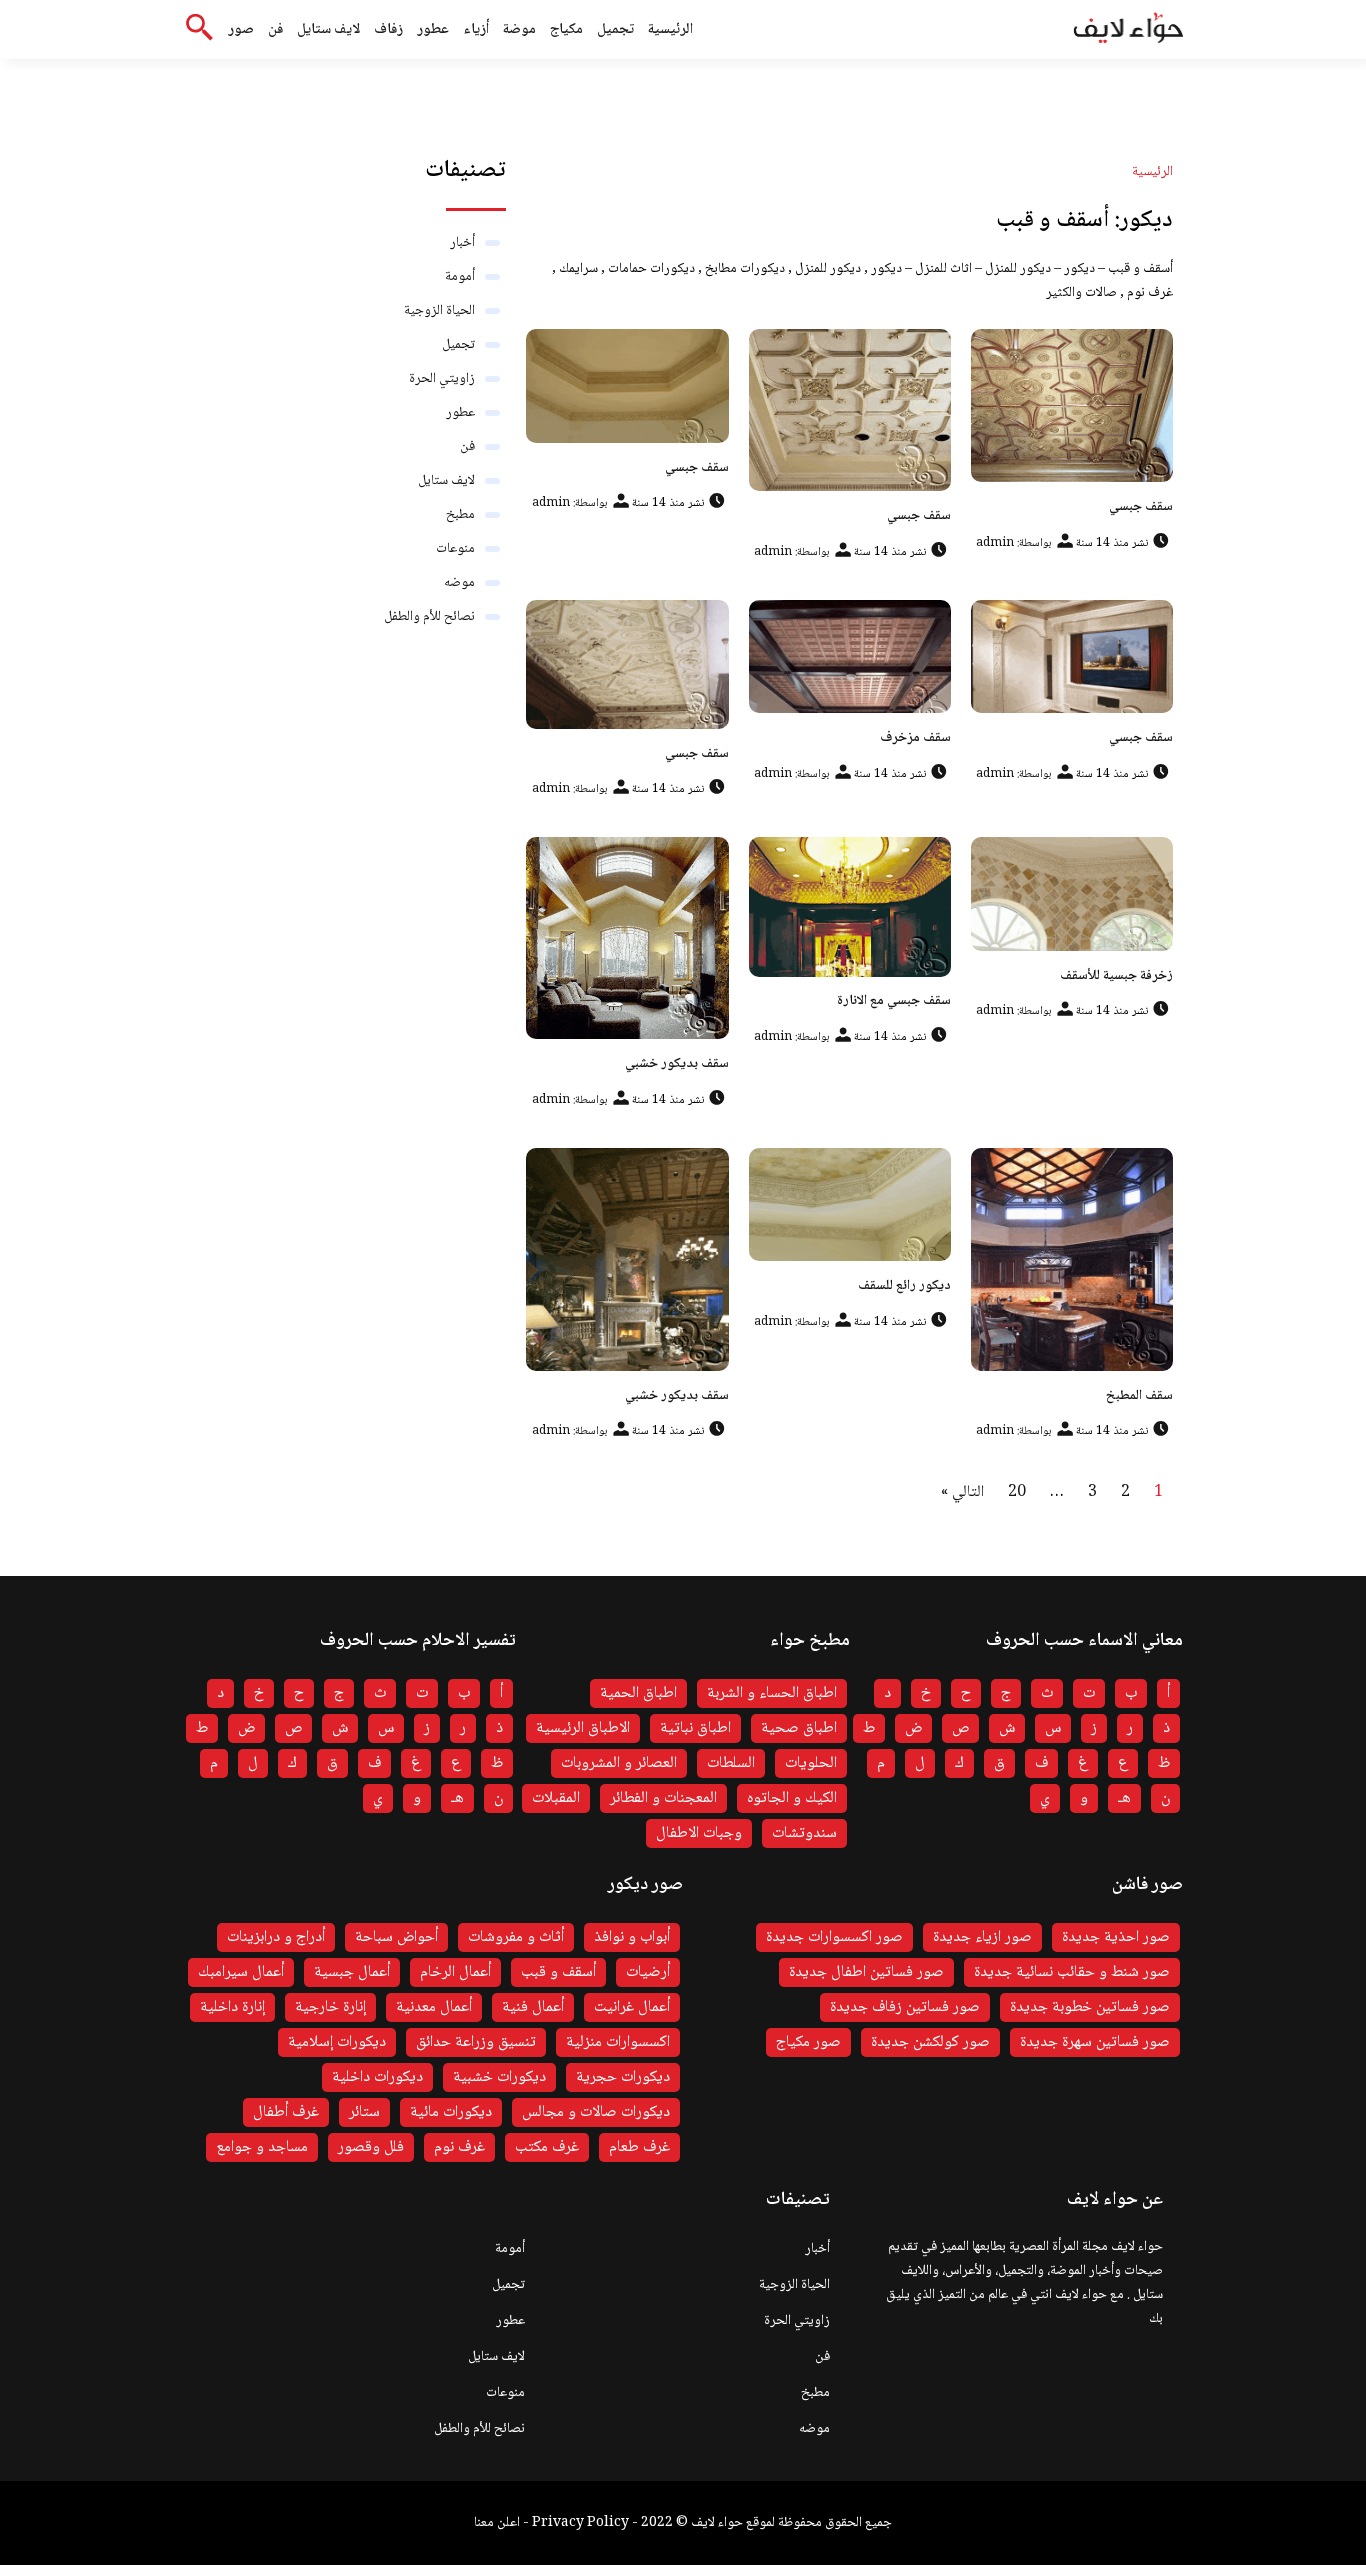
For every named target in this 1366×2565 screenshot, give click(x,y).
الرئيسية (670, 30)
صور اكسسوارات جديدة (834, 1937)
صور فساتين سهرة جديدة (1095, 2042)
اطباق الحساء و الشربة (772, 1693)
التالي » (962, 1492)
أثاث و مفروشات (516, 1937)
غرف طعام (639, 2147)
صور (241, 30)
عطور (433, 30)
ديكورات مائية (451, 2112)
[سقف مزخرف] (850, 657)
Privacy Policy (580, 2523)
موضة (519, 30)
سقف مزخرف (915, 738)
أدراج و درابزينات (276, 1937)
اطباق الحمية (638, 1693)
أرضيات (648, 1972)
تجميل (615, 30)
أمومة (460, 277)
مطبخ (460, 515)
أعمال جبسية (352, 1972)
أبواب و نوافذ (632, 1937)
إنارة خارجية (330, 2007)
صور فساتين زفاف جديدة (905, 2007)
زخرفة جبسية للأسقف (1116, 976)
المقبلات (556, 1798)
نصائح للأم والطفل (429, 617)
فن (275, 30)
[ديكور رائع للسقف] (850, 1205)
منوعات (455, 549)
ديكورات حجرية (623, 2077)
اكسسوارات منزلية (618, 2042)
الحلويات (811, 1763)
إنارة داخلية (232, 2007)
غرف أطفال (286, 2112)
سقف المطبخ (1139, 1396)
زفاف (388, 30)
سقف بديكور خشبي (677, 1064)
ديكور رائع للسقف (904, 1286)
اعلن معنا (497, 2523)
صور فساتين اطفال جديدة (866, 1972)
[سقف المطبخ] (1072, 1259)
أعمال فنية (533, 2007)
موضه (459, 583)
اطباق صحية (799, 1728)
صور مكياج (808, 2042)
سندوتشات (804, 1833)
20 (1017, 1492)
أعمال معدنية (434, 2007)
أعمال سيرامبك (241, 1972)
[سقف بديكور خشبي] (627, 938)
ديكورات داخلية (377, 2077)
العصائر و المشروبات (619, 1763)
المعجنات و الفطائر (663, 1798)
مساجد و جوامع (262, 2147)
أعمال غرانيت (632, 2007)
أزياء (476, 30)
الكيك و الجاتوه (792, 1798)
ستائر (364, 2112)
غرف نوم (459, 2147)
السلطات (731, 1763)
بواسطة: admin (1013, 543)
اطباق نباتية (695, 1728)
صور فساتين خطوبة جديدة (1090, 2007)
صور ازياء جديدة (982, 1937)
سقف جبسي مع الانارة (894, 1001)
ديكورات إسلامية (337, 2042)
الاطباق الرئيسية (583, 1728)
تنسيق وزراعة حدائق (476, 2042)
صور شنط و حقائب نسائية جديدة (1072, 1972)
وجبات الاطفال (699, 1833)
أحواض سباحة (396, 1937)
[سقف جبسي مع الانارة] (850, 906)
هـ (1124, 1798)
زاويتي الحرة (442, 379)
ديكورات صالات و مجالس (596, 2112)
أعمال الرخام (455, 1972)
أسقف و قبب (558, 1972)
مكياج (566, 30)
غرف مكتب (547, 2147)
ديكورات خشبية (499, 2077)
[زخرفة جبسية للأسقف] (1072, 894)
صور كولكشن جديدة (930, 2042)
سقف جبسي (1141, 507)
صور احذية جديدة (1116, 1937)
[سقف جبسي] (1072, 405)
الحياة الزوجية (439, 311)
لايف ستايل (328, 30)
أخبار (462, 243)
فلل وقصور (371, 2147)
